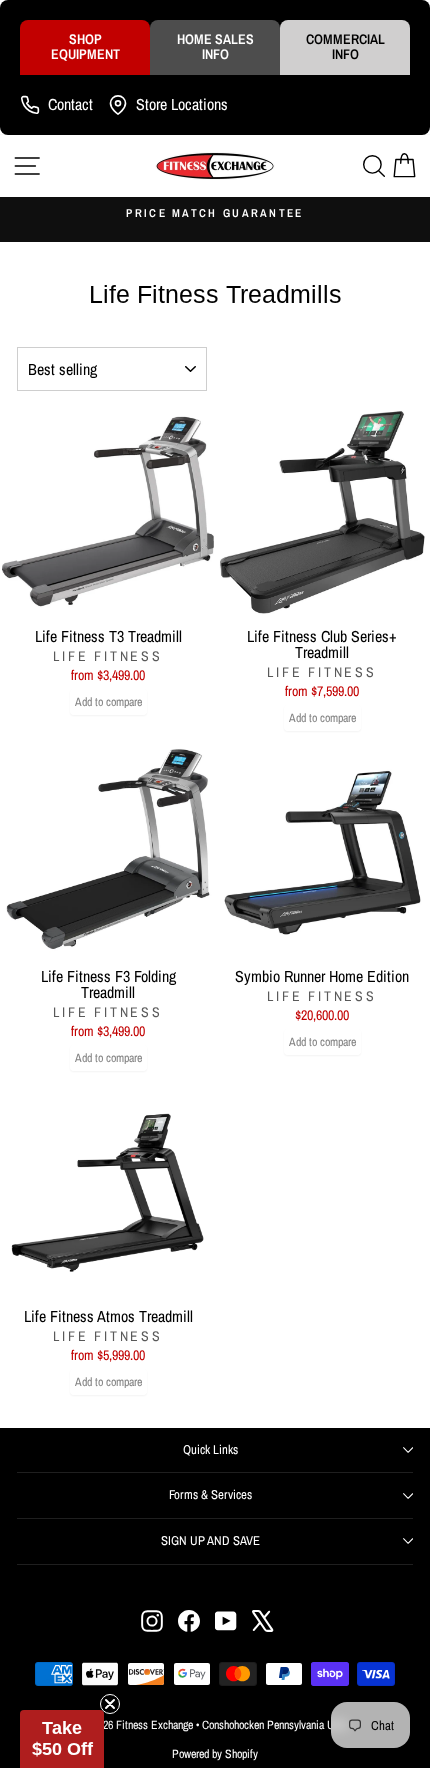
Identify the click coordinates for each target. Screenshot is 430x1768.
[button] (62, 1739)
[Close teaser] (110, 1704)
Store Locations (182, 104)
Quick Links (210, 1449)
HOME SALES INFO (215, 46)
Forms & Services (210, 1494)
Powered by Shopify (215, 1754)
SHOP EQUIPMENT (85, 46)
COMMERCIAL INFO (345, 46)
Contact (70, 104)
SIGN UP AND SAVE (210, 1540)
